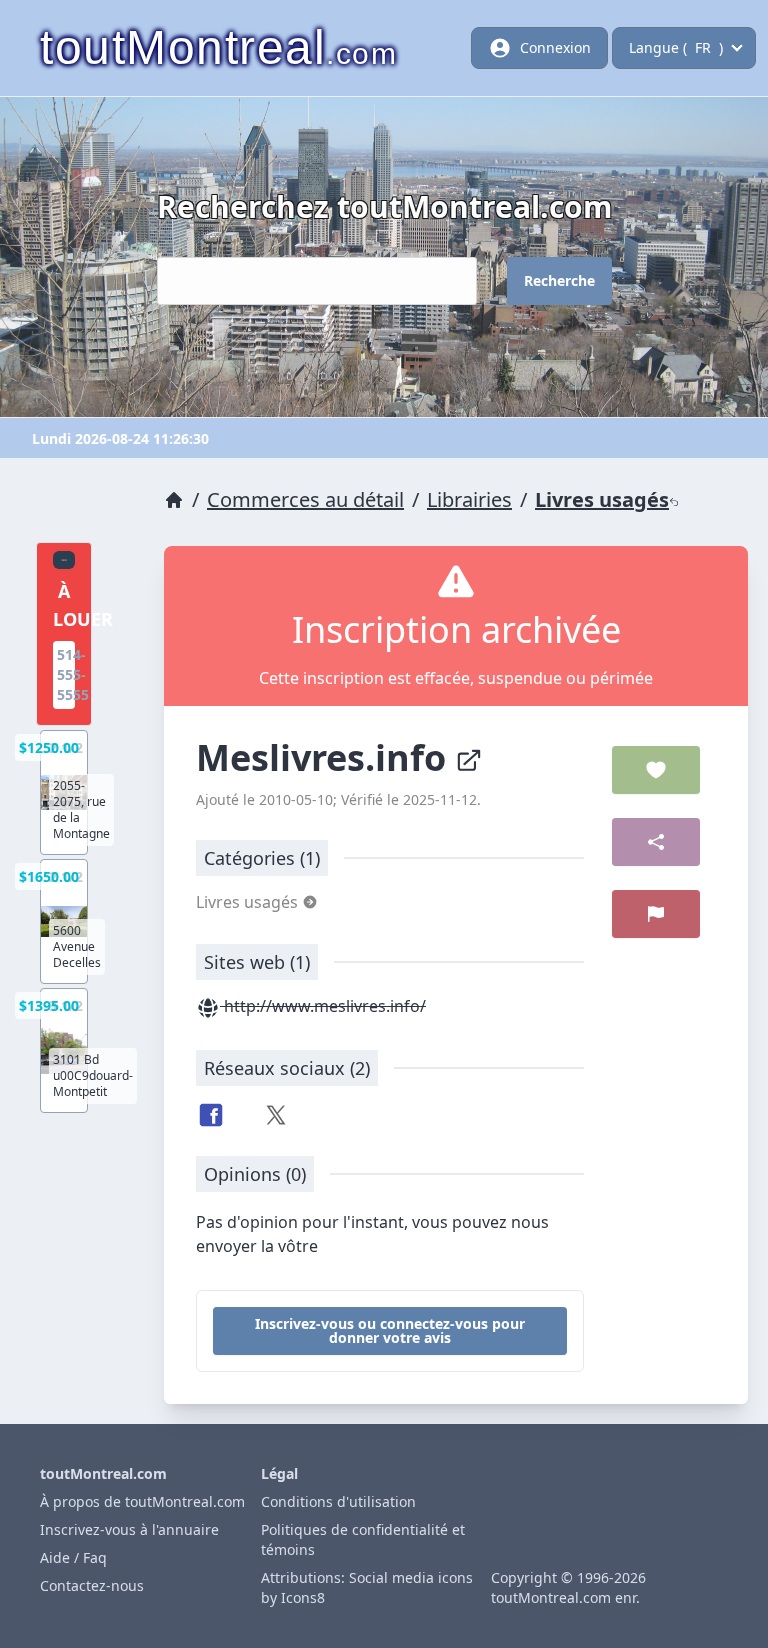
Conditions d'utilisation (338, 1501)
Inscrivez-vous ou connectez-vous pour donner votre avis (390, 1330)
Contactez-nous (92, 1585)
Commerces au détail (305, 499)
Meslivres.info (325, 757)
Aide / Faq (73, 1557)
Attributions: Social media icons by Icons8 (367, 1587)
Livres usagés (602, 499)
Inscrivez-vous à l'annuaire (129, 1529)
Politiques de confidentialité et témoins (363, 1539)
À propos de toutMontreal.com (142, 1501)
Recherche (559, 280)
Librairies (469, 499)
